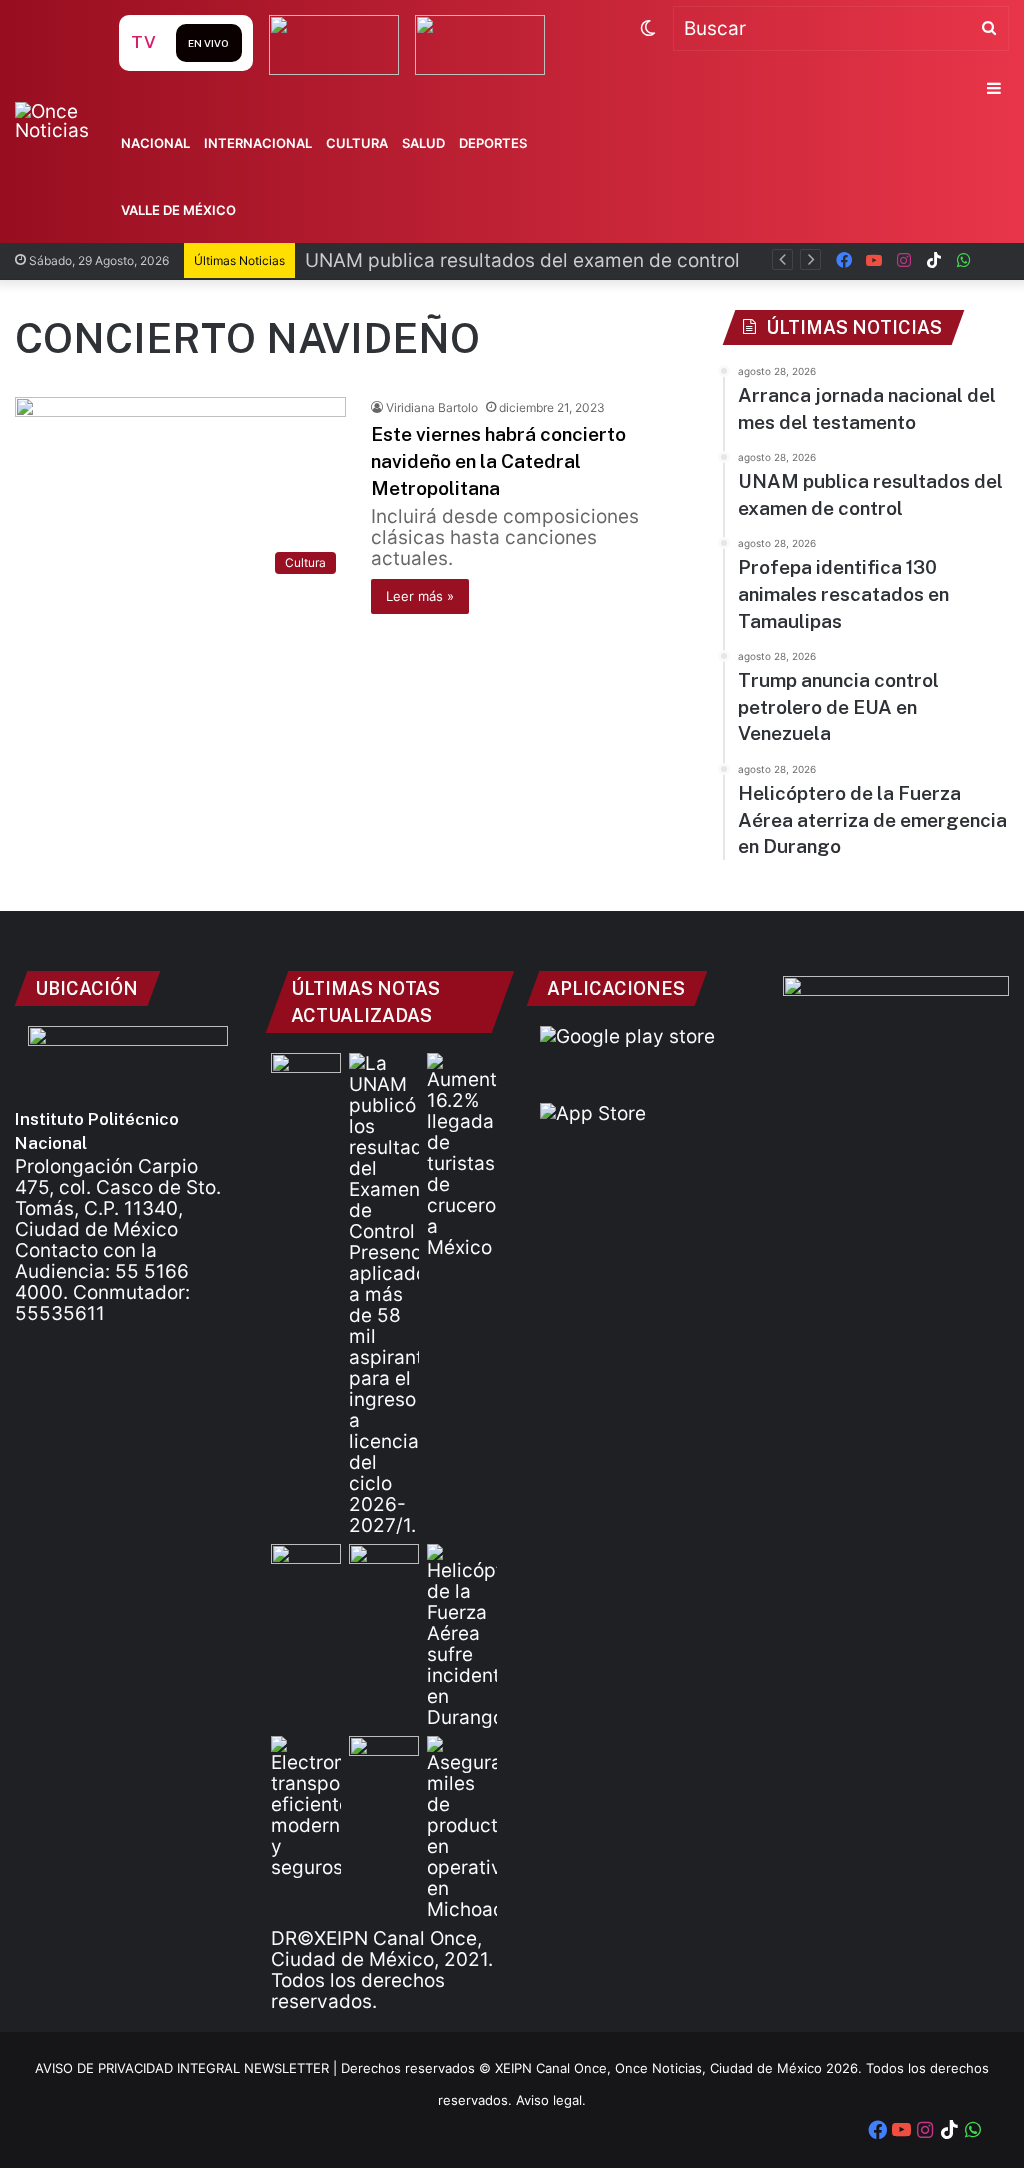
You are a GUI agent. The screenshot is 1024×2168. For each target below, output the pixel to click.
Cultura (357, 143)
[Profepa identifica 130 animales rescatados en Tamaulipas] (306, 1563)
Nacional (155, 143)
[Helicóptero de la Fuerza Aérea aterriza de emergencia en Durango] (462, 1636)
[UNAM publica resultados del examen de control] (384, 1294)
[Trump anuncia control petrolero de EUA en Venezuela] (384, 1563)
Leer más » (420, 596)
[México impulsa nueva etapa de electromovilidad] (306, 1807)
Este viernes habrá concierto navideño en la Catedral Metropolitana (498, 460)
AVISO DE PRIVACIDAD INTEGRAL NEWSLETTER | (188, 2068)
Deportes (493, 143)
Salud (423, 143)
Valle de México (178, 210)
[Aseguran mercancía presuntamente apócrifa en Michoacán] (462, 1828)
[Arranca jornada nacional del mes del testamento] (306, 1072)
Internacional (258, 143)
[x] (994, 260)
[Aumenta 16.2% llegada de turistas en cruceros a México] (462, 1155)
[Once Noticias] (64, 121)
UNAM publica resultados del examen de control (522, 260)
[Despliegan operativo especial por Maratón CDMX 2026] (384, 1755)
